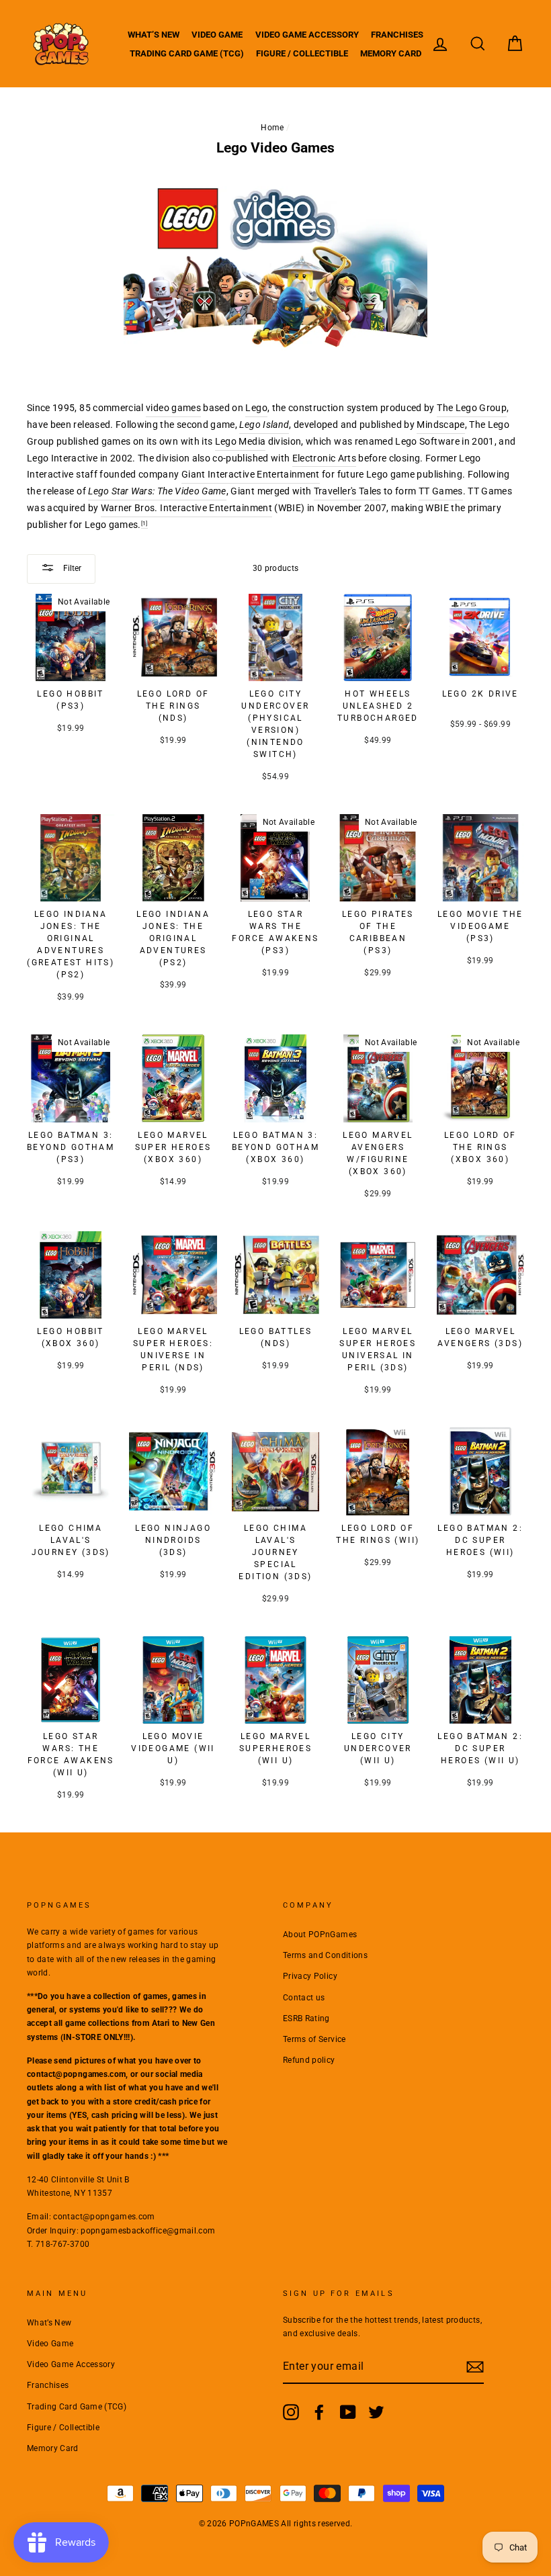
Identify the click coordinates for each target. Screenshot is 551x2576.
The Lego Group (472, 408)
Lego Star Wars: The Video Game (157, 491)
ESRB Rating (306, 2018)
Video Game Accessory (307, 35)
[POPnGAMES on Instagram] (291, 2412)
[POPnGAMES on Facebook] (319, 2412)
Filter (71, 568)
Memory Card (391, 53)
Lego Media (241, 441)
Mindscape (440, 425)
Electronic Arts (324, 458)
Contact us (304, 1998)
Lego (256, 408)
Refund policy (309, 2060)
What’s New (154, 35)
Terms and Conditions (325, 1955)
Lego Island (264, 425)
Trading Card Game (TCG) (187, 53)
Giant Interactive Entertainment (251, 474)
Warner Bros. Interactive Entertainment (186, 508)
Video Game (217, 35)
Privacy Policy (310, 1976)
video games (173, 408)
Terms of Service (314, 2039)
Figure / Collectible (302, 53)
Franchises (397, 35)
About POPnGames (320, 1935)
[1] (144, 523)
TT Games (441, 491)
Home (272, 128)
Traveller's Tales (348, 491)
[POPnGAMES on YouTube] (348, 2412)
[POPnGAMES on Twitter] (376, 2412)
